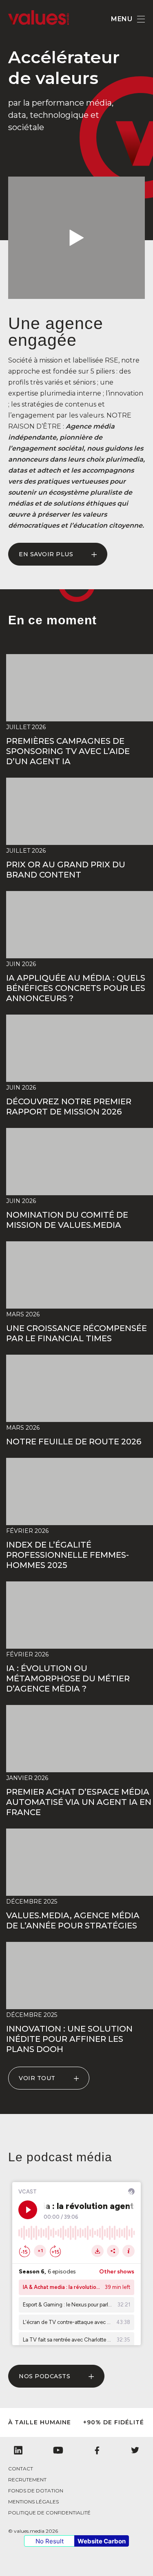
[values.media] (39, 23)
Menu (122, 19)
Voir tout (37, 2078)
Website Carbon (102, 2541)
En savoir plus (46, 554)
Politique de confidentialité (49, 2513)
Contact (21, 2469)
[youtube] (58, 2450)
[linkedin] (18, 2450)
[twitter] (135, 2450)
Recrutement (27, 2480)
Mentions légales (33, 2502)
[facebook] (97, 2450)
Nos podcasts (44, 2376)
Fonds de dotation (36, 2491)
